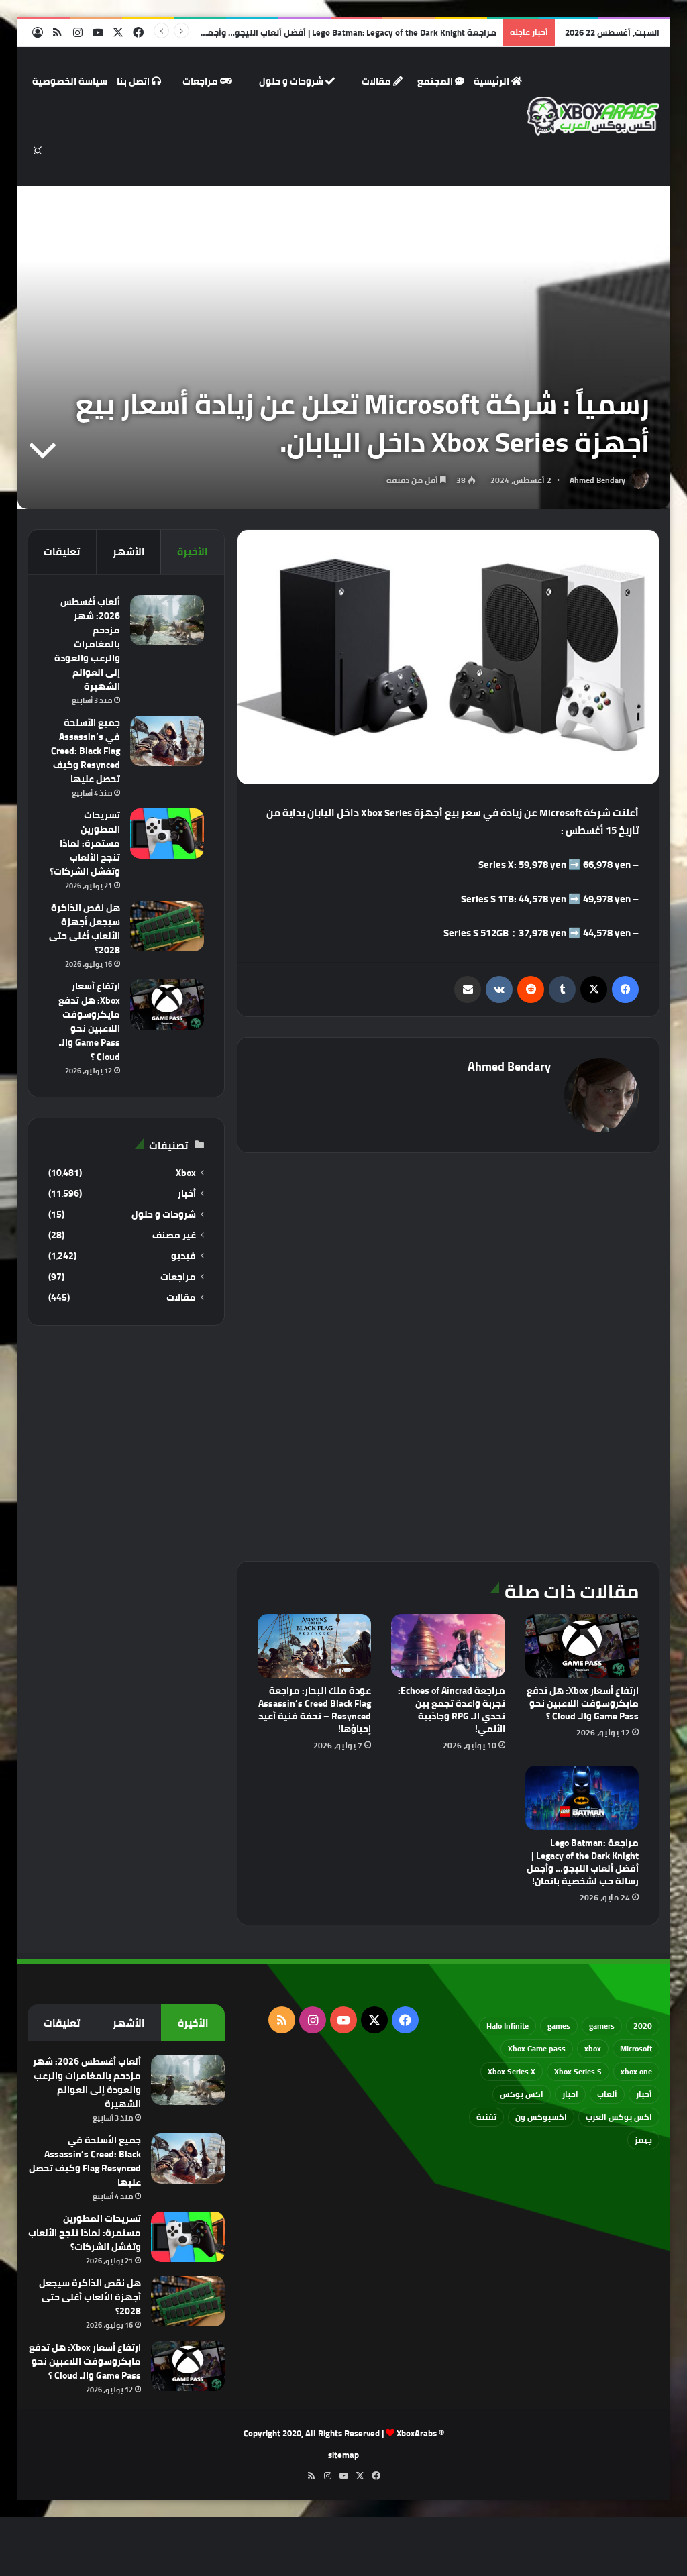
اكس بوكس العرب (619, 2117)
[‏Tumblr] (562, 989)
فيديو (183, 1256)
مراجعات (201, 81)
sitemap (343, 2455)
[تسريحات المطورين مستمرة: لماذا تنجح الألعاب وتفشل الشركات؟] (167, 834)
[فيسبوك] (625, 989)
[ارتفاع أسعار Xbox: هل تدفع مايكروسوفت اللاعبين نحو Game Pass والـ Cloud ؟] (582, 1646)
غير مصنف (174, 1235)
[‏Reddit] (531, 989)
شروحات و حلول (292, 81)
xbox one (636, 2071)
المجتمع (436, 81)
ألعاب (607, 2094)
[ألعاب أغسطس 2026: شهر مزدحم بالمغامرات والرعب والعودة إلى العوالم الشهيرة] (167, 620)
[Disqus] (448, 1355)
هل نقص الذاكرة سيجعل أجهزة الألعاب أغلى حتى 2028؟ (85, 929)
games (559, 2026)
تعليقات (62, 552)
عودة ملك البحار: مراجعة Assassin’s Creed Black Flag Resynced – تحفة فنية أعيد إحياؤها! (315, 1710)
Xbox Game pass (537, 2048)
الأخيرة (193, 552)
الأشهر (129, 552)
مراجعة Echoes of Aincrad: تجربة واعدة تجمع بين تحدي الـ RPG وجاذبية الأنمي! (452, 1710)
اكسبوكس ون (541, 2117)
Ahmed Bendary (597, 480)
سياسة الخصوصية (70, 81)
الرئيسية (492, 81)
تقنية (486, 2117)
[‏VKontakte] (499, 989)
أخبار (187, 1194)
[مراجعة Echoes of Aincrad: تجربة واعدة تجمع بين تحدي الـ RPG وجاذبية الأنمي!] (448, 1646)
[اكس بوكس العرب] (593, 116)
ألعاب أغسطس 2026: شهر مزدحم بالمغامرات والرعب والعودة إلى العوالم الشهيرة (87, 644)
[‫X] (594, 989)
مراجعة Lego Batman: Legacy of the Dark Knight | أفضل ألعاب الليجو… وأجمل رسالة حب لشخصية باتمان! (297, 32)
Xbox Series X (512, 2071)
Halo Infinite (508, 2026)
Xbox (186, 1173)
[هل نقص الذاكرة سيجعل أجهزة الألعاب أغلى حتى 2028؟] (167, 926)
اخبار (570, 2094)
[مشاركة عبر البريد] (468, 989)
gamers (602, 2026)
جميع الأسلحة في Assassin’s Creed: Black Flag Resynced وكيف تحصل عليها (86, 751)
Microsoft (636, 2048)
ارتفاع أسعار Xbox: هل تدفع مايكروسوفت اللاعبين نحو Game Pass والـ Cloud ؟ (583, 1703)
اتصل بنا (134, 81)
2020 (643, 2026)
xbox (593, 2048)
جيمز (643, 2140)
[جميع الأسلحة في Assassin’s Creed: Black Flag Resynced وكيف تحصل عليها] (167, 741)
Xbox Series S (578, 2071)
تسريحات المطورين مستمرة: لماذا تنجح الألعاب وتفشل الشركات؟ (85, 843)
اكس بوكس (522, 2094)
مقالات (377, 81)
